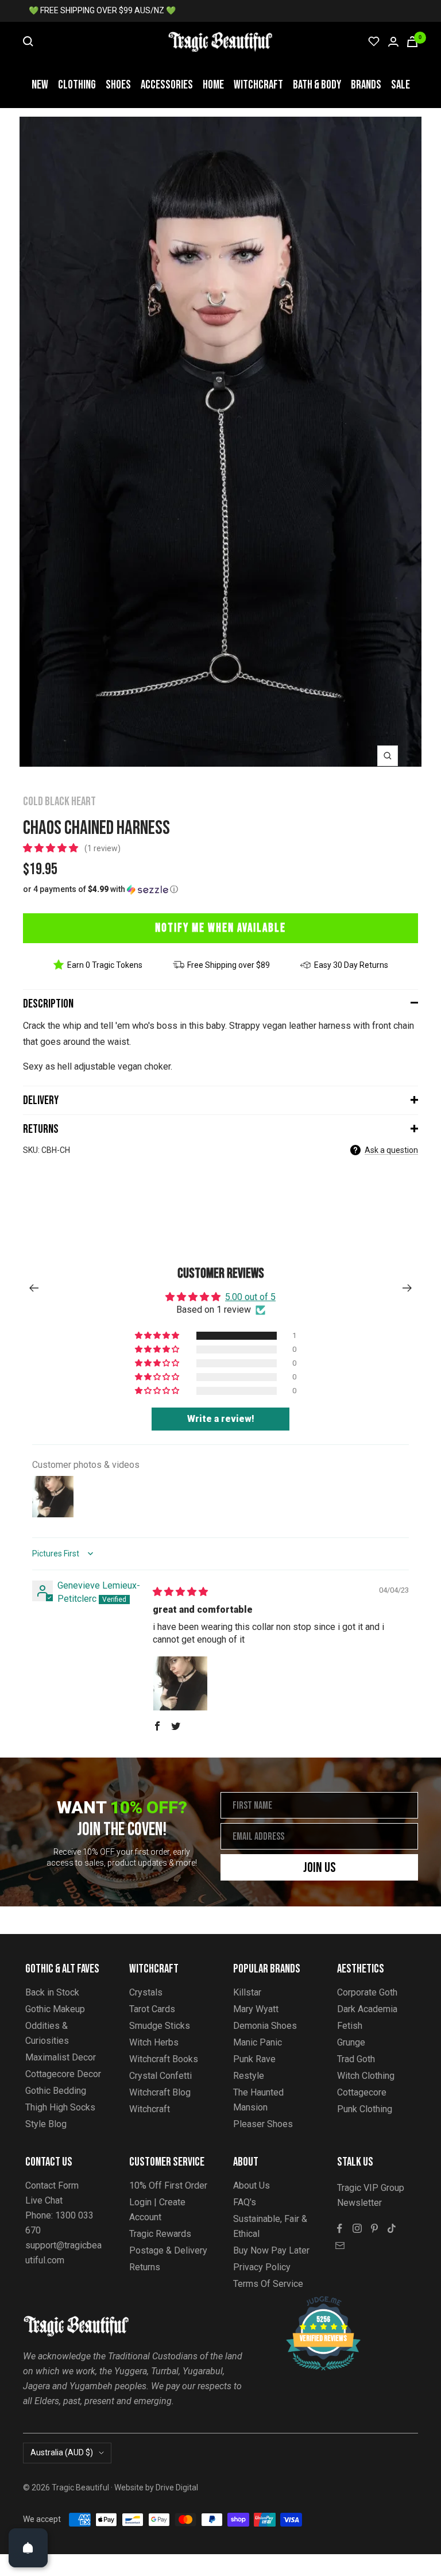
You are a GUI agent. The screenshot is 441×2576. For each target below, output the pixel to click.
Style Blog (46, 2124)
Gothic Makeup (55, 2009)
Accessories (167, 85)
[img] (180, 1592)
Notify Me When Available (220, 928)
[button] (52, 848)
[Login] (393, 42)
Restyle (249, 2076)
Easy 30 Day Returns (351, 965)
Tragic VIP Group (371, 2188)
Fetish (350, 2026)
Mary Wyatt (256, 2009)
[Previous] (34, 1288)
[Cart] (412, 42)
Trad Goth (356, 2059)
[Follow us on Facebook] (340, 2228)
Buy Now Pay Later (271, 2250)
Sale (401, 85)
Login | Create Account (157, 2210)
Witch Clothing (366, 2076)
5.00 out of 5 (250, 1297)
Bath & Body (317, 85)
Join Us (320, 1868)
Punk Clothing (365, 2109)
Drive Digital (177, 2487)
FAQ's (245, 2202)
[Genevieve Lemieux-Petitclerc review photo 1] (180, 1683)
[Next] (407, 1288)
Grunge (351, 2042)
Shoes (118, 85)
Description (48, 1004)
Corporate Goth (367, 1992)
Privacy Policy (262, 2267)
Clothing (77, 85)
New (40, 85)
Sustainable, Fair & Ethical (270, 2226)
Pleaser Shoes (263, 2124)
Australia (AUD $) (62, 2452)
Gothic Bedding (56, 2091)
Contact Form (52, 2185)
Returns (41, 1129)
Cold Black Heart (59, 801)
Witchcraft (258, 85)
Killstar (247, 1992)
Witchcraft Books (164, 2059)
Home (213, 85)
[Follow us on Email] (340, 2246)
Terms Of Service (268, 2284)
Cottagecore (362, 2092)
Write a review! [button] (221, 1419)
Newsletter (359, 2203)
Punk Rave (254, 2059)
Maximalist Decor (61, 2057)
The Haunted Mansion (258, 2100)
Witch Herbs (154, 2042)
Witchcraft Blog (160, 2092)
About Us (252, 2185)
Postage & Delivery (168, 2250)
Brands (366, 85)
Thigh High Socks (60, 2107)
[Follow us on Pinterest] (374, 2228)
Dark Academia (367, 2009)
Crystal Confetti (160, 2076)
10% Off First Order (168, 2185)
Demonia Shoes (265, 2026)
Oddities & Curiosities (47, 2033)
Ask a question (391, 1150)
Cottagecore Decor (63, 2074)
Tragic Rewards (160, 2234)
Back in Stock (52, 1992)
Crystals (146, 1992)
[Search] (28, 41)
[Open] (28, 2548)
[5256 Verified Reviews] (313, 2302)
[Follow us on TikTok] (392, 2228)
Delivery (41, 1100)
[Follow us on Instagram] (357, 2228)
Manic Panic (258, 2042)
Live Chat (44, 2200)
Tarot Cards (152, 2009)
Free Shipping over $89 (229, 965)
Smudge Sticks (160, 2026)
